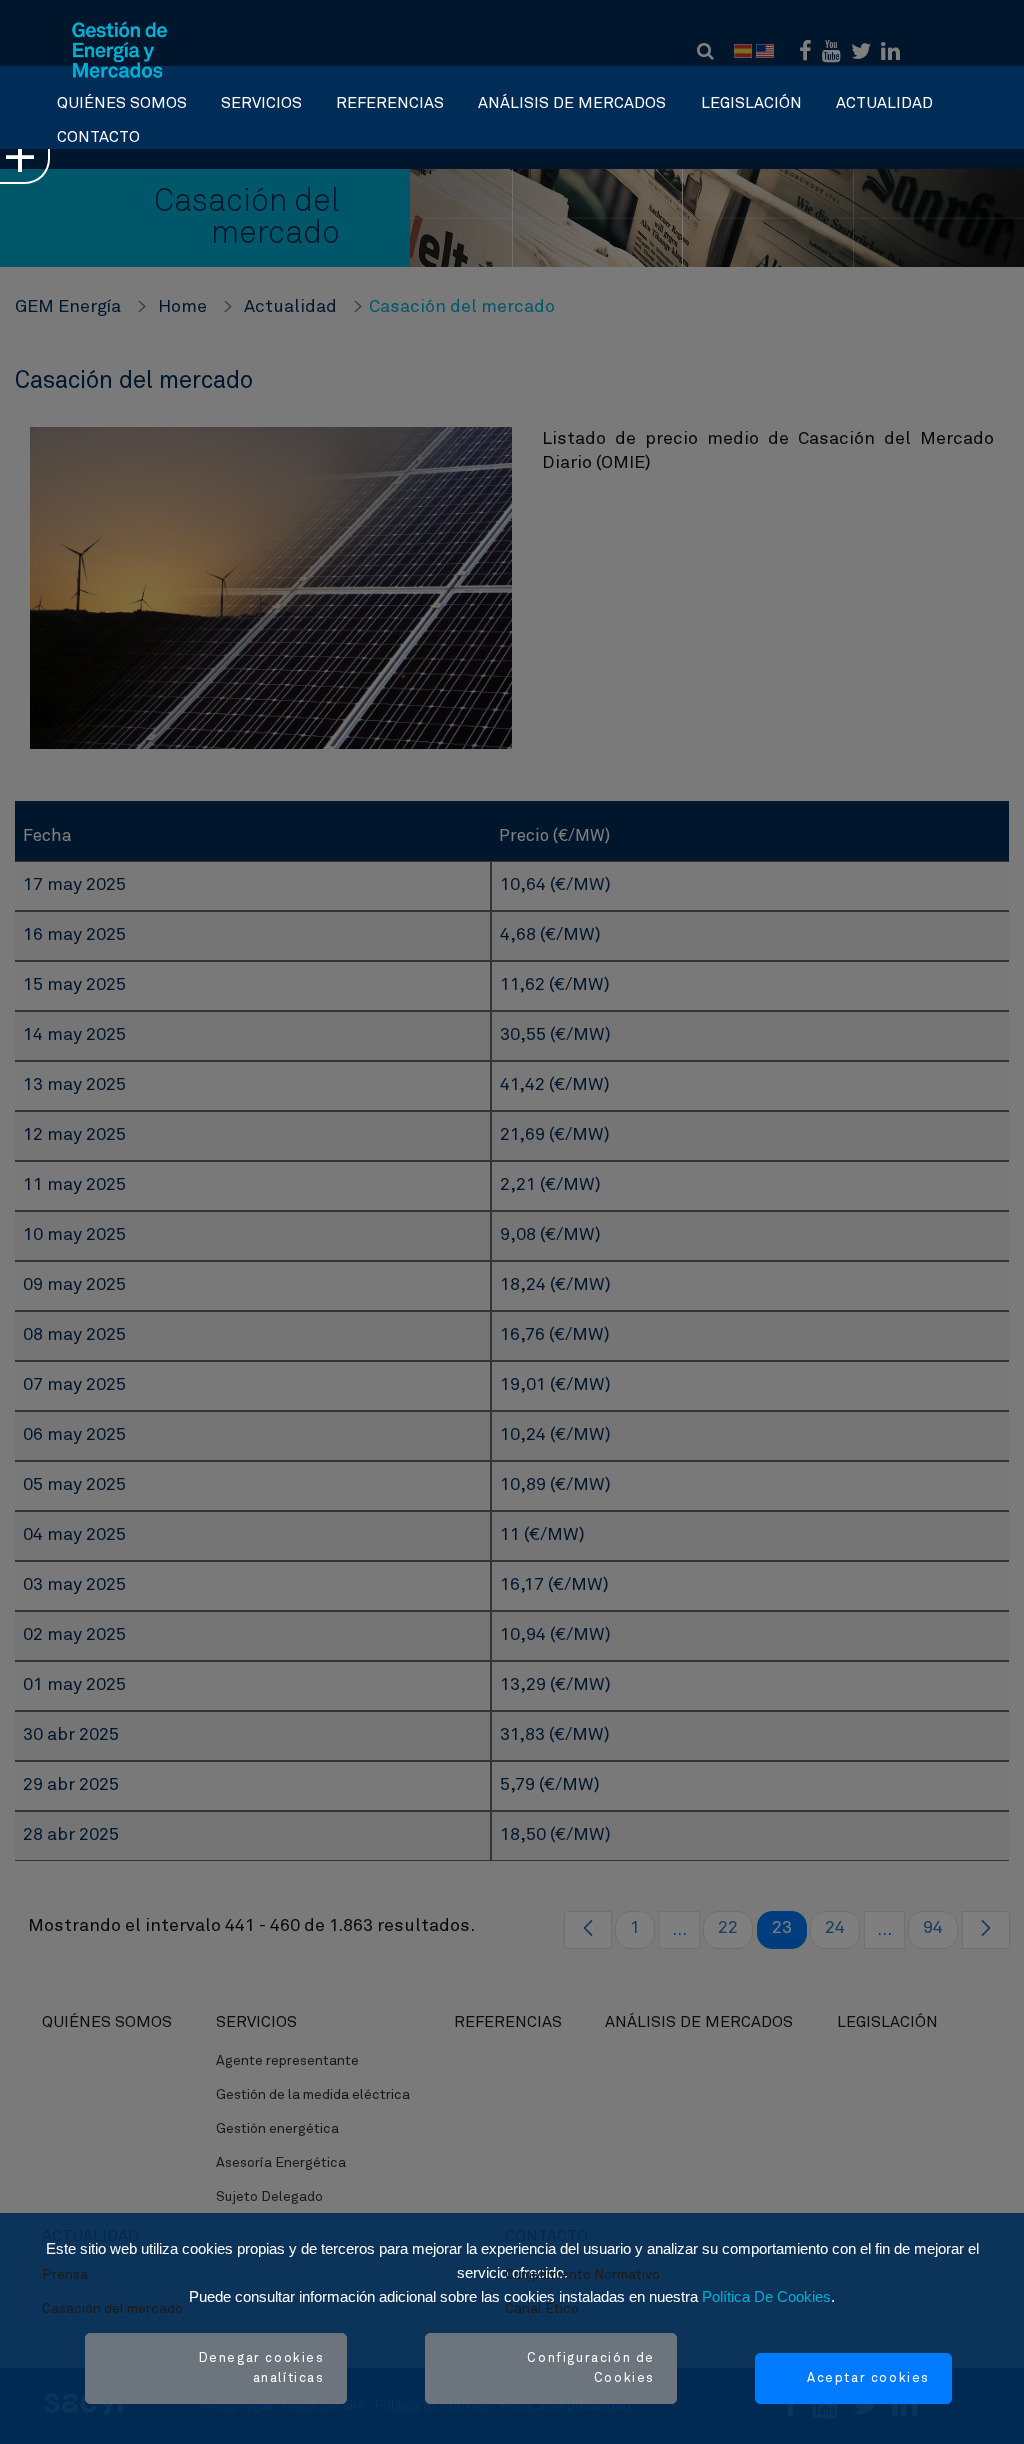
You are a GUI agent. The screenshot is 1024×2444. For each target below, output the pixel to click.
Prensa (65, 2275)
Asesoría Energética (281, 2163)
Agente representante (287, 2061)
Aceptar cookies (868, 2378)
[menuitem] (122, 98)
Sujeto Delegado (269, 2197)
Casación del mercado (112, 2309)
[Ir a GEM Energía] (120, 50)
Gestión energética (277, 2129)
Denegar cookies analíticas (262, 2368)
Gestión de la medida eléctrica (313, 2095)
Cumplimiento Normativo (582, 2275)
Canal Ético (542, 2309)
